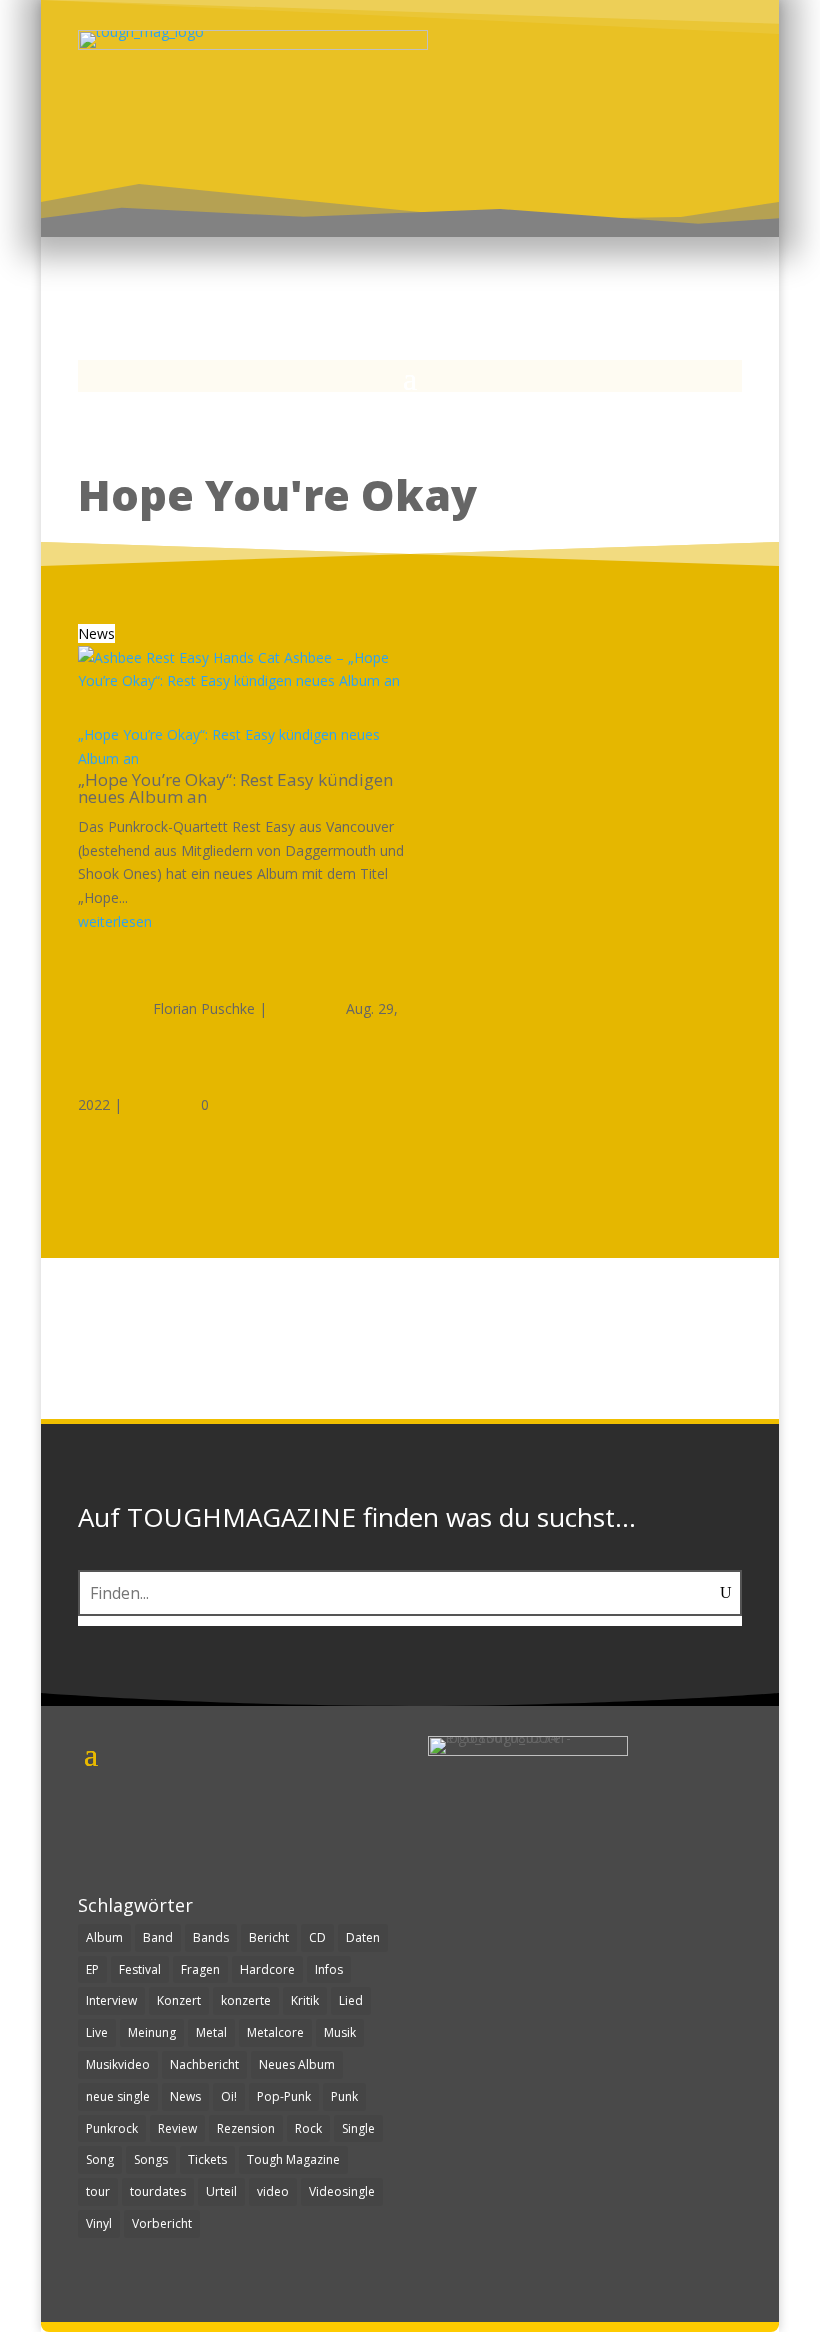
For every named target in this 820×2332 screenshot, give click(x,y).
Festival (140, 1969)
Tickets (207, 2159)
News (96, 633)
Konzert (179, 2000)
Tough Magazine (293, 2159)
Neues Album (297, 2064)
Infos (329, 1969)
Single (358, 2128)
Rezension (246, 2128)
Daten (363, 1937)
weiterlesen (115, 921)
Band (158, 1937)
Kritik (305, 2000)
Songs (151, 2159)
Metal (211, 2032)
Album (104, 1937)
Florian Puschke (204, 1008)
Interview (111, 2000)
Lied (351, 2000)
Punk (344, 2096)
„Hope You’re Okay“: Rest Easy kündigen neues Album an (235, 788)
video (273, 2191)
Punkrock (112, 2128)
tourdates (158, 2191)
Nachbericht (204, 2064)
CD (317, 1937)
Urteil (221, 2191)
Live (97, 2032)
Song (100, 2159)
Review (177, 2128)
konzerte (246, 2000)
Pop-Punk (284, 2096)
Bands (211, 1937)
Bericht (269, 1937)
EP (92, 1969)
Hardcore (267, 1969)
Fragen (200, 1969)
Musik (340, 2032)
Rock (308, 2128)
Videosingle (342, 2191)
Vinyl (99, 2223)
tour (98, 2191)
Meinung (152, 2032)
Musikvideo (118, 2064)
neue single (118, 2096)
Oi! (229, 2096)
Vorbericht (162, 2223)
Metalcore (275, 2032)
